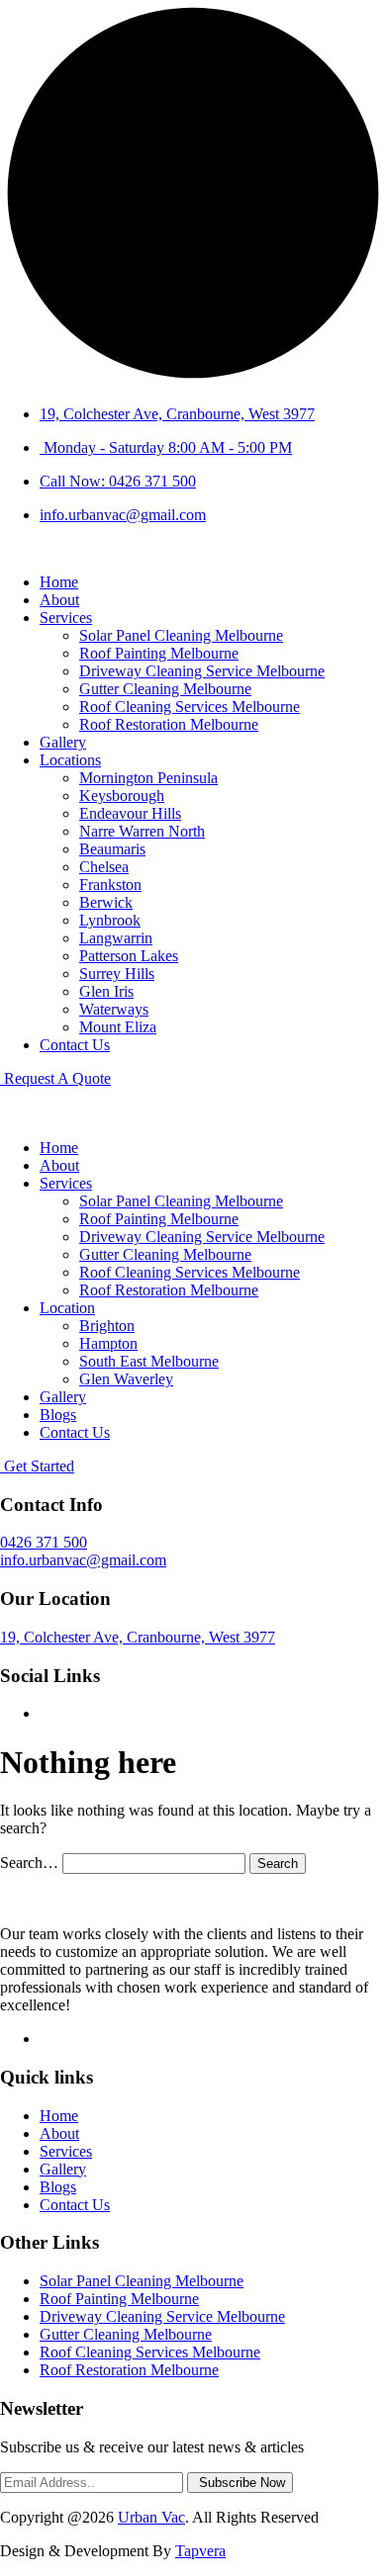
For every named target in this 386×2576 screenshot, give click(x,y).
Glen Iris (106, 991)
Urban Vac (151, 2517)
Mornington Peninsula (148, 778)
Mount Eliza (118, 1027)
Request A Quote (55, 1078)
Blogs (58, 1415)
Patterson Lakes (129, 956)
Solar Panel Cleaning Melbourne (181, 635)
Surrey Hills (117, 974)
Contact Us (75, 1045)
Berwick (106, 902)
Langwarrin (116, 938)
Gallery (63, 742)
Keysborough (122, 796)
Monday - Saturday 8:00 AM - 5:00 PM (166, 447)
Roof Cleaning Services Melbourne (190, 707)
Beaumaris (112, 849)
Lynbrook (110, 920)
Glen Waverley (126, 1379)
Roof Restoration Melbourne (169, 724)
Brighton (107, 1326)
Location (67, 1308)
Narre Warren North (142, 831)
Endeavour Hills (130, 813)
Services (66, 618)
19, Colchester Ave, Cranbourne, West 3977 (177, 414)
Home (59, 582)
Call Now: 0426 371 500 (118, 481)
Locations (70, 760)
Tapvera (200, 2551)
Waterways (114, 1009)
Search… (29, 1863)
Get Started (37, 1466)
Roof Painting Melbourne (159, 653)
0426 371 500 (44, 1542)
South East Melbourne (149, 1361)
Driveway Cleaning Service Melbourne (202, 671)
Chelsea (104, 867)
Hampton (108, 1343)
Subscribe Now (240, 2483)
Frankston (110, 885)
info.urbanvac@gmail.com (123, 515)
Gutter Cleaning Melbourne (165, 689)
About (59, 600)
